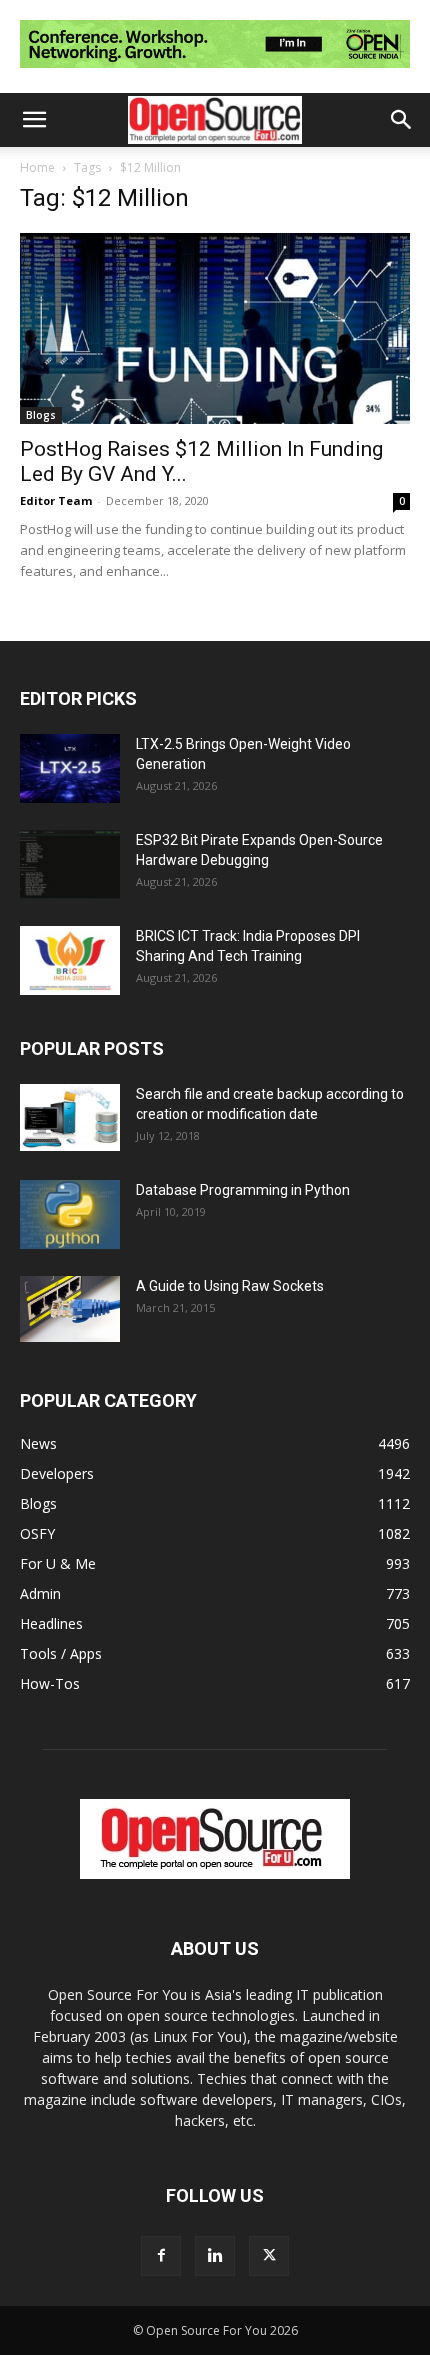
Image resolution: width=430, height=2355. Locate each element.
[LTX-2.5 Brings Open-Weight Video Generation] (70, 768)
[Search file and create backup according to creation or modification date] (70, 1117)
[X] (269, 2256)
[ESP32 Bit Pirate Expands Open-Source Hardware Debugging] (70, 864)
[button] (34, 120)
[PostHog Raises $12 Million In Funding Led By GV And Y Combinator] (215, 328)
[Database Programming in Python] (70, 1214)
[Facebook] (161, 2256)
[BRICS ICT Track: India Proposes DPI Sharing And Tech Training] (70, 960)
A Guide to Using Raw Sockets (230, 1286)
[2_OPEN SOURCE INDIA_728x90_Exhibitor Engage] (215, 72)
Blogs (41, 415)
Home (37, 167)
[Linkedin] (215, 2256)
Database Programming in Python (243, 1190)
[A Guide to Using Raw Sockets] (70, 1309)
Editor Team (56, 500)
